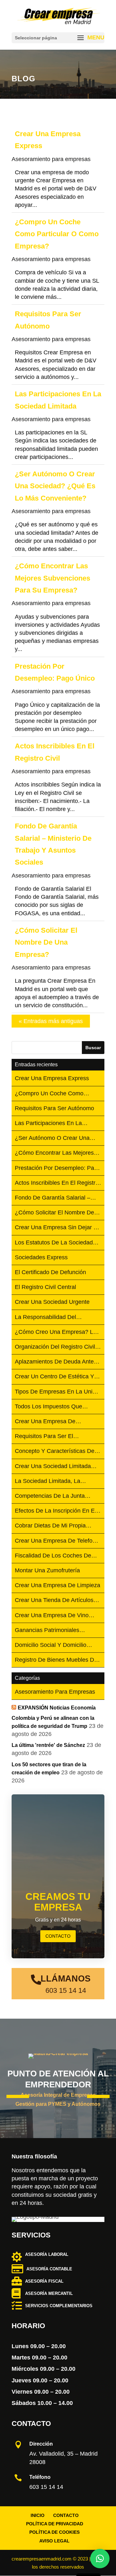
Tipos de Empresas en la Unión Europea (57, 1392)
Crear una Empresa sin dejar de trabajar (58, 1228)
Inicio (38, 2515)
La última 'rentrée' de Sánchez (48, 1745)
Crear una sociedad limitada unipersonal (53, 1467)
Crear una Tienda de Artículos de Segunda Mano (54, 1601)
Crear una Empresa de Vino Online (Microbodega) (52, 1616)
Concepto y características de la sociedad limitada (55, 1451)
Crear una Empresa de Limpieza (58, 1585)
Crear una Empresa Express (52, 1078)
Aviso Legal (54, 2541)
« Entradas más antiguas (51, 1021)
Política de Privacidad (55, 2524)
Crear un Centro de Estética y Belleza (54, 1377)
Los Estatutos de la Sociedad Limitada (54, 1243)
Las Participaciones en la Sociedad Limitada (48, 1124)
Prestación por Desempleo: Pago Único (58, 1168)
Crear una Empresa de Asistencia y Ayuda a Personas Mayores (55, 1422)
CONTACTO (58, 1936)
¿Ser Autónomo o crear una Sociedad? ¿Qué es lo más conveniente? (55, 486)
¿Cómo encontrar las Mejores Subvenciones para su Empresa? (53, 578)
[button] (100, 2559)
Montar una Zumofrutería (47, 1570)
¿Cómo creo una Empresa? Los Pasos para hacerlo (57, 1332)
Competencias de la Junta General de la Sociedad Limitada (50, 1496)
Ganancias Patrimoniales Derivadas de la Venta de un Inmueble (54, 1631)
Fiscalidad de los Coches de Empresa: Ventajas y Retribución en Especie (57, 1556)
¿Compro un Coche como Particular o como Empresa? (57, 234)
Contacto (66, 2515)
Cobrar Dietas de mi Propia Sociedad (50, 1526)
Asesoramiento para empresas (51, 159)
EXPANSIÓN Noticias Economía (57, 1708)
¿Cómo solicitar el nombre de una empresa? (46, 942)
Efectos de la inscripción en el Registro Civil (55, 1511)
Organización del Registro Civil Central (55, 1347)
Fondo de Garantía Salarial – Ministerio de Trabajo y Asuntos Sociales (56, 1198)
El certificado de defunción (50, 1272)
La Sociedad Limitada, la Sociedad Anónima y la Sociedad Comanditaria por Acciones (50, 1481)
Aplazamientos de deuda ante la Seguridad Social (54, 1362)
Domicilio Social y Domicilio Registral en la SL (51, 1645)
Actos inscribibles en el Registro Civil (57, 1183)
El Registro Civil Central (45, 1287)
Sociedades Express (41, 1257)
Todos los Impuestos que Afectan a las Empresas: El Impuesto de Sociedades (51, 1407)
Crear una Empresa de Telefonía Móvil (58, 1541)
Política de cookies (54, 2532)
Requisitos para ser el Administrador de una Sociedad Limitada (56, 1437)
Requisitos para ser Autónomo (54, 1108)
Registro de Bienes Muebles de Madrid (56, 1660)
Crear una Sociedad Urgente (52, 1302)
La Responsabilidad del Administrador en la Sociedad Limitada (54, 1318)
